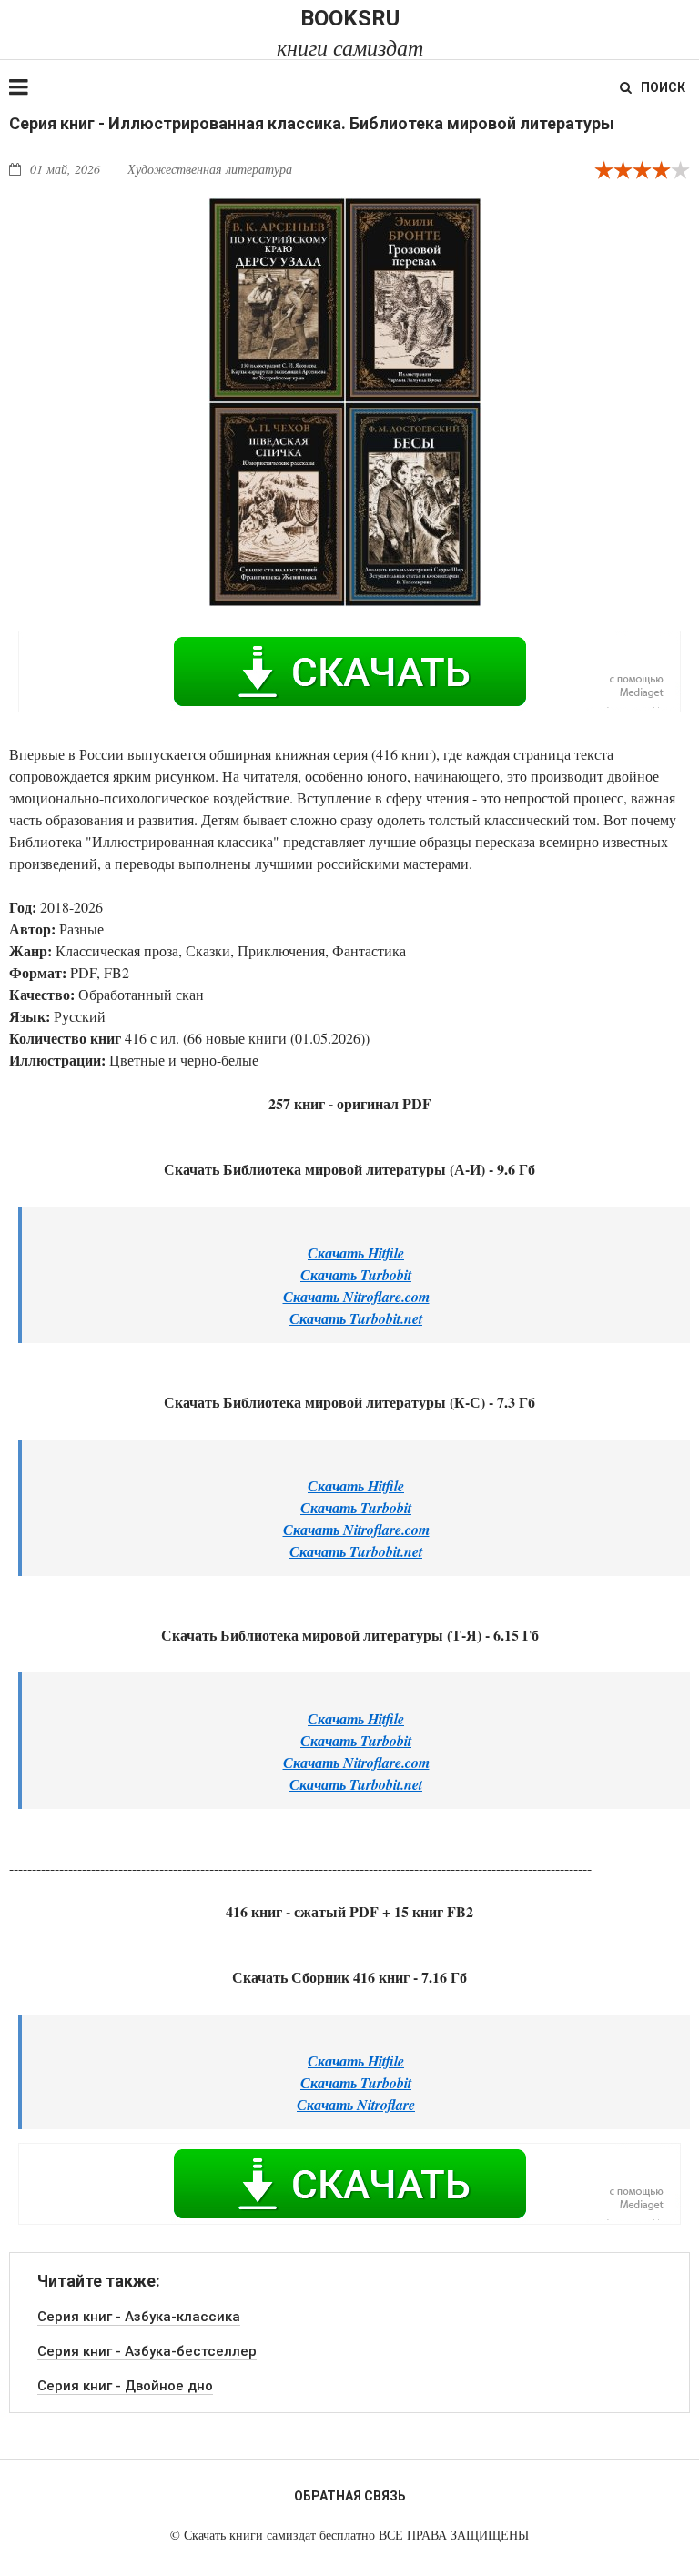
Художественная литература (210, 169)
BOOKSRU (350, 32)
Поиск (663, 87)
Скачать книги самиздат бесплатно (279, 2535)
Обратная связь (350, 2496)
